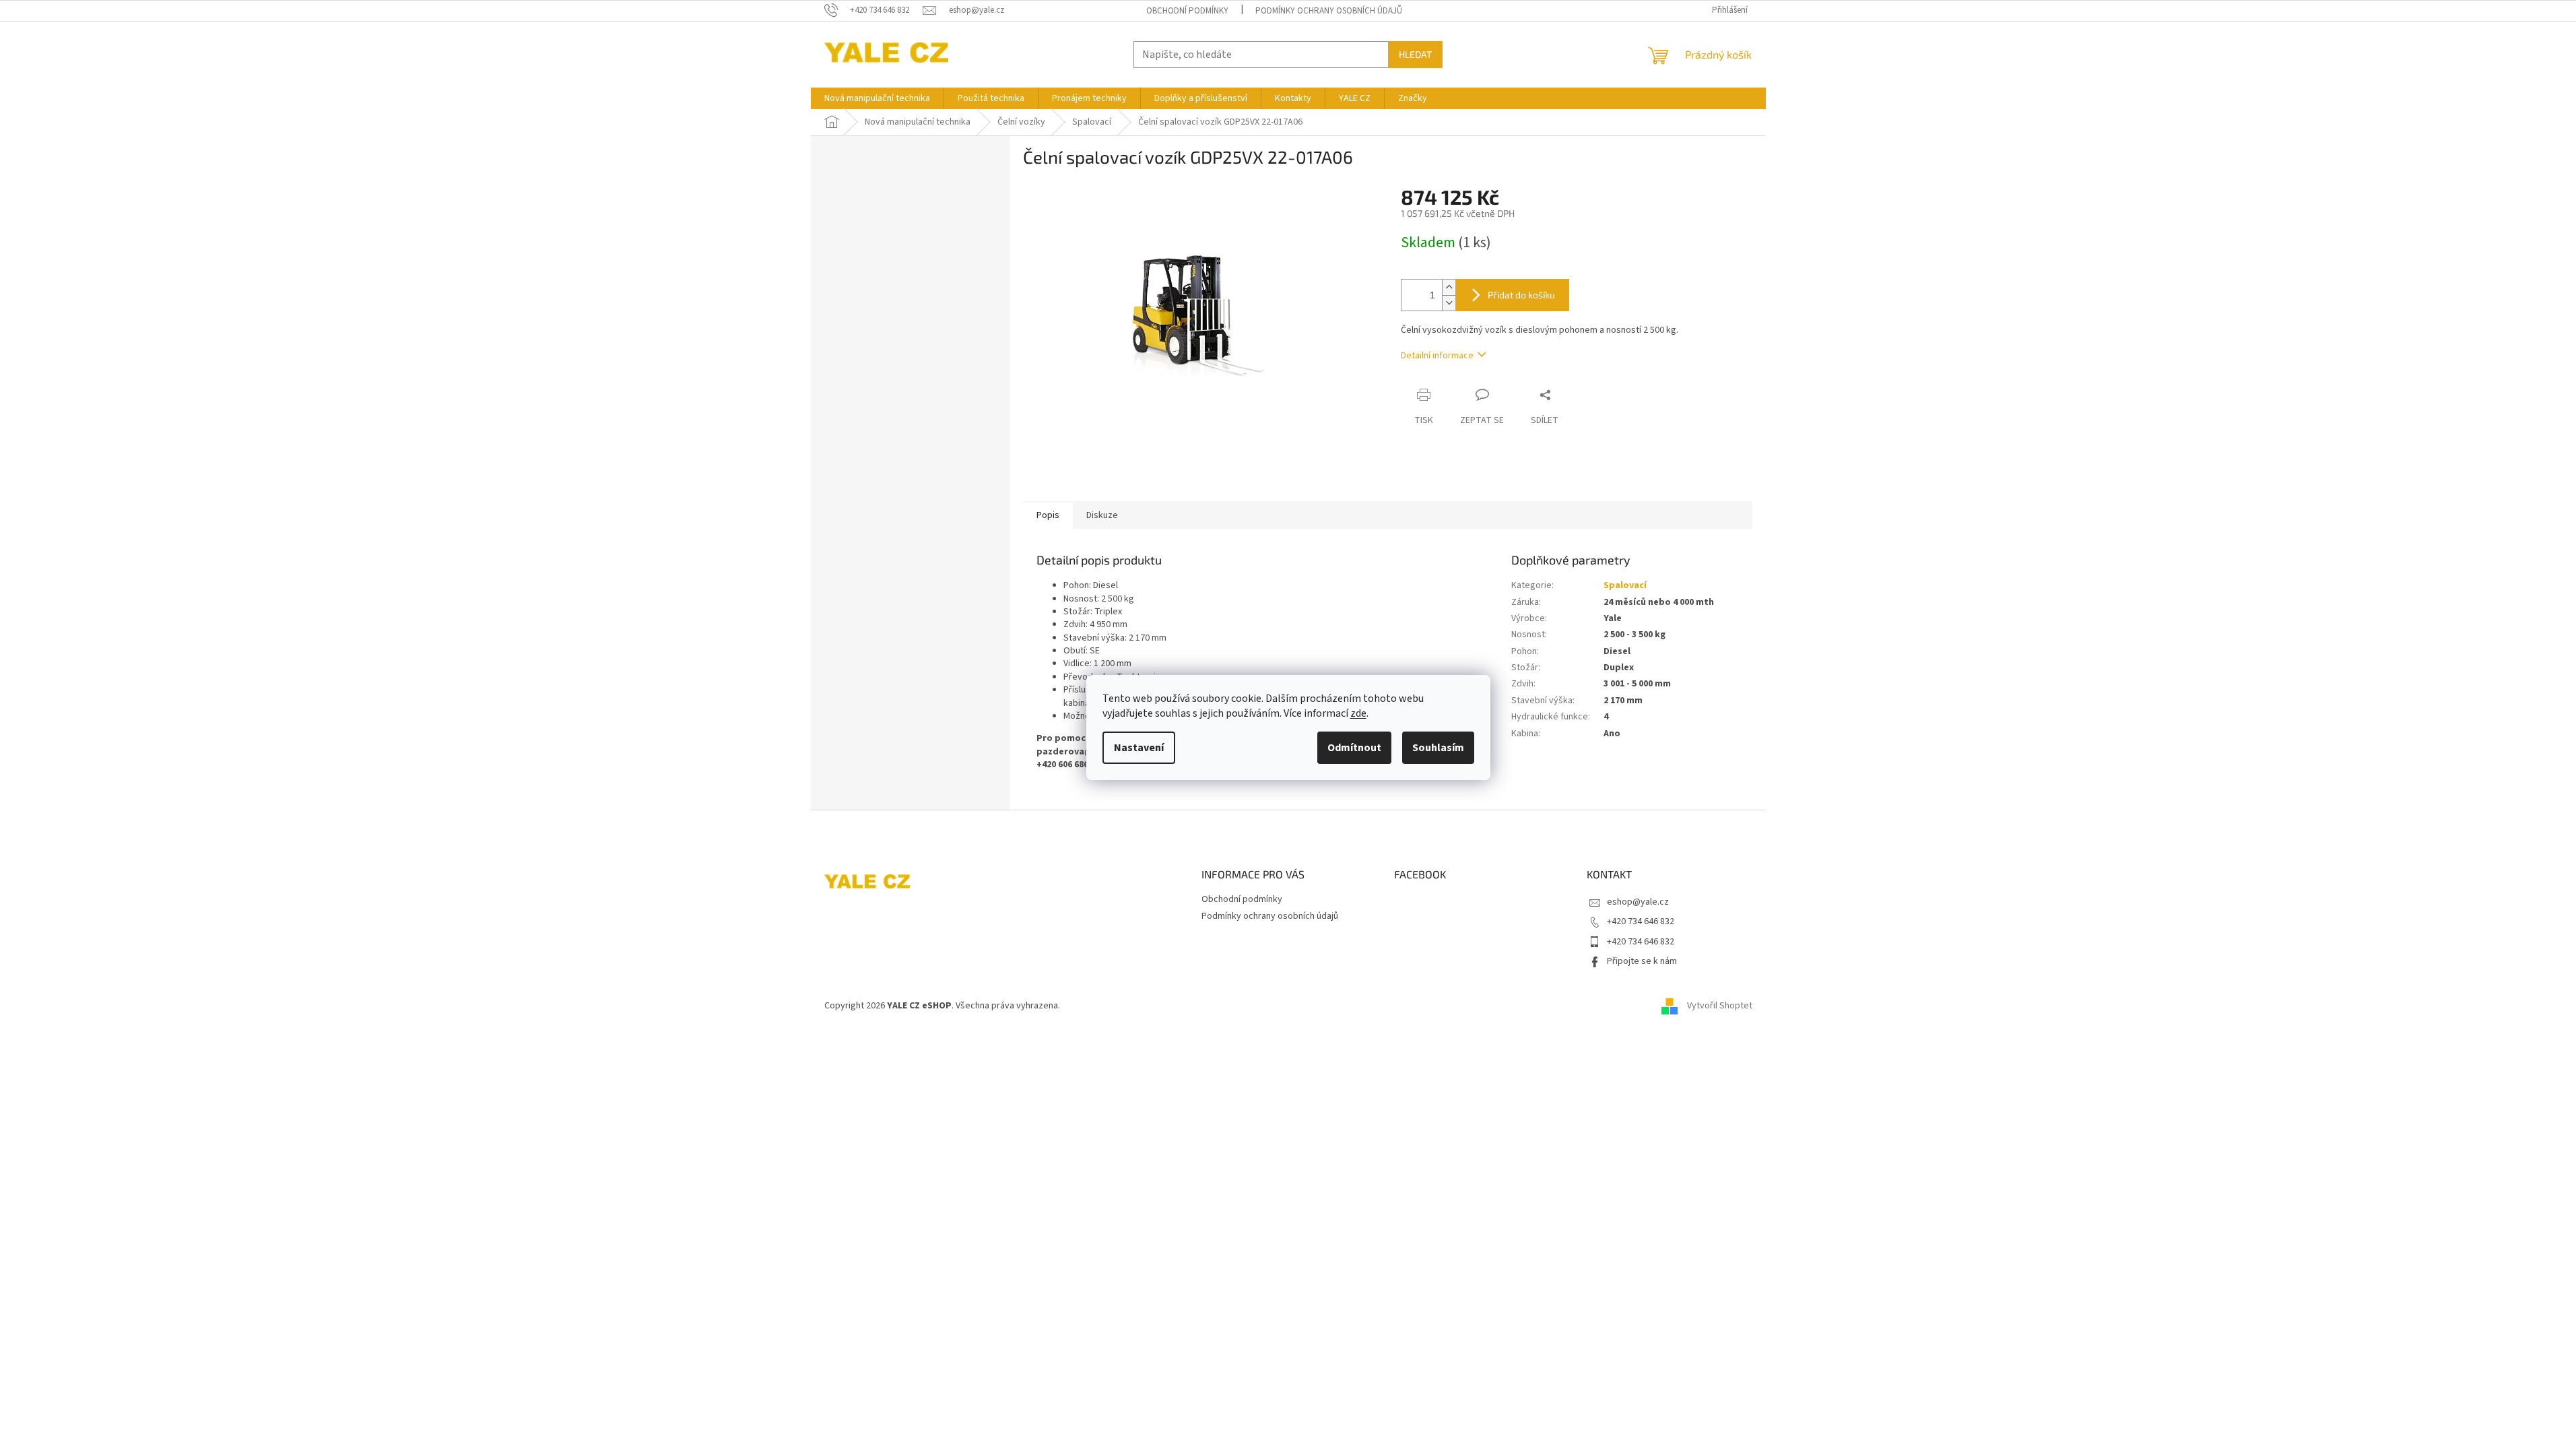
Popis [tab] (1048, 515)
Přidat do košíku (1521, 295)
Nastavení (1139, 748)
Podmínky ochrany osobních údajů (1329, 11)
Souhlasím (1438, 748)
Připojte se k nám (1642, 961)
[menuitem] (877, 98)
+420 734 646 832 (1641, 922)
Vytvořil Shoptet (1720, 1006)
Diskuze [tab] (1102, 515)
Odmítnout (1354, 748)
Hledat (1415, 54)
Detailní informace (1437, 356)
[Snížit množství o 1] (1449, 303)
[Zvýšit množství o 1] (1449, 287)
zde (1358, 713)
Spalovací (1625, 585)
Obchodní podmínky (1187, 11)
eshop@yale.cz (1638, 902)
